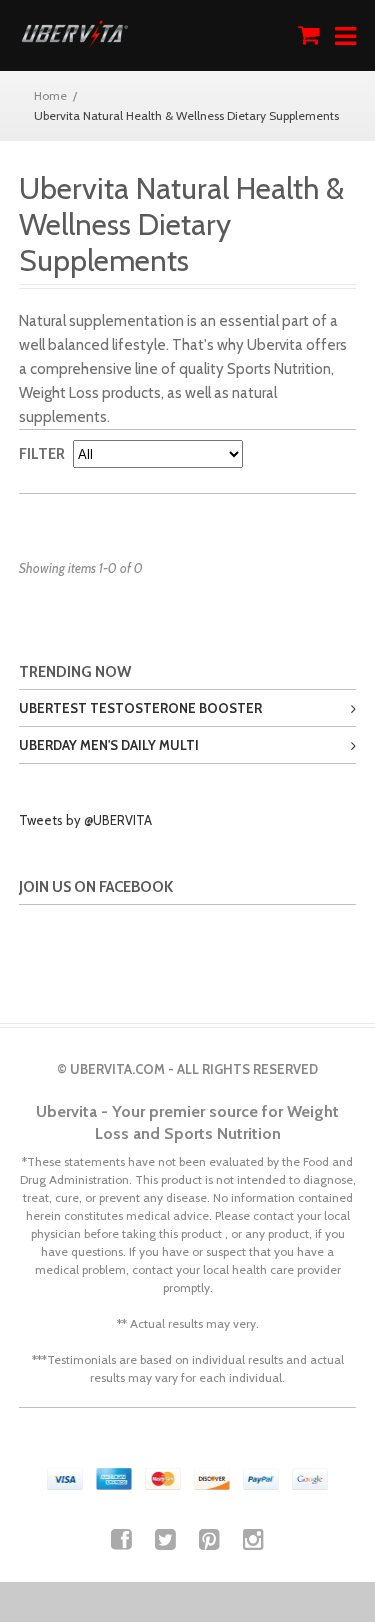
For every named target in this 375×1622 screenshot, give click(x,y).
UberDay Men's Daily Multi (109, 745)
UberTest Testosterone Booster (140, 708)
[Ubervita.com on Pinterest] (209, 1539)
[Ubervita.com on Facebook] (121, 1539)
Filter (42, 454)
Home (50, 95)
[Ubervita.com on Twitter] (165, 1539)
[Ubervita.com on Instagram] (253, 1539)
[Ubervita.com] (74, 35)
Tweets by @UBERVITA (85, 820)
